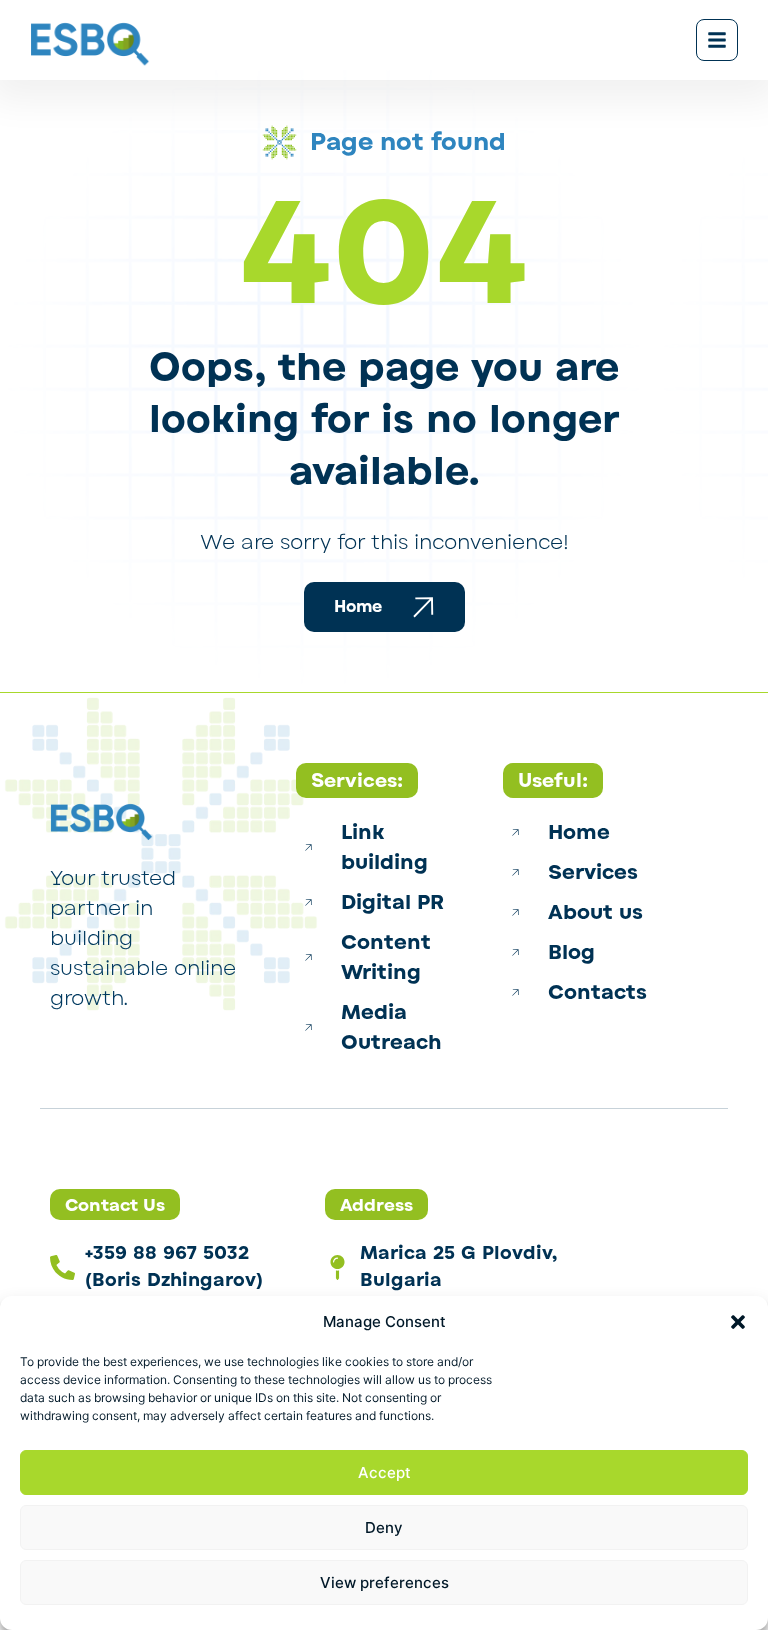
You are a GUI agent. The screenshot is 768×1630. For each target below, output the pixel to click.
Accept (384, 1472)
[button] (738, 1322)
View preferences (384, 1582)
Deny (384, 1527)
